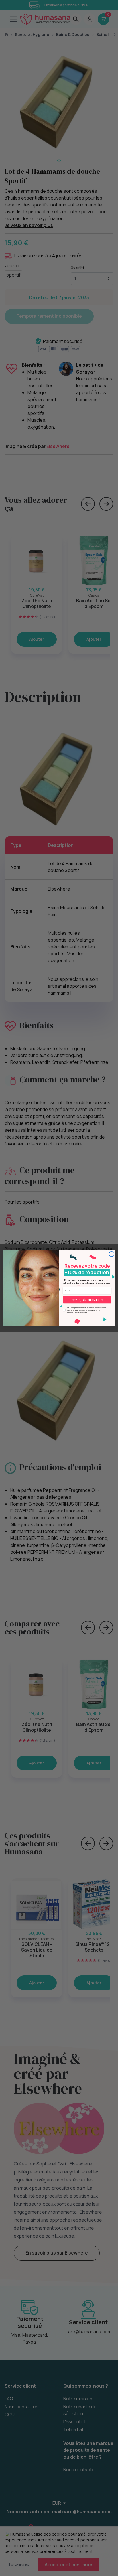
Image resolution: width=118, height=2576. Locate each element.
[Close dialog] (111, 1254)
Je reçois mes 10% (87, 1300)
